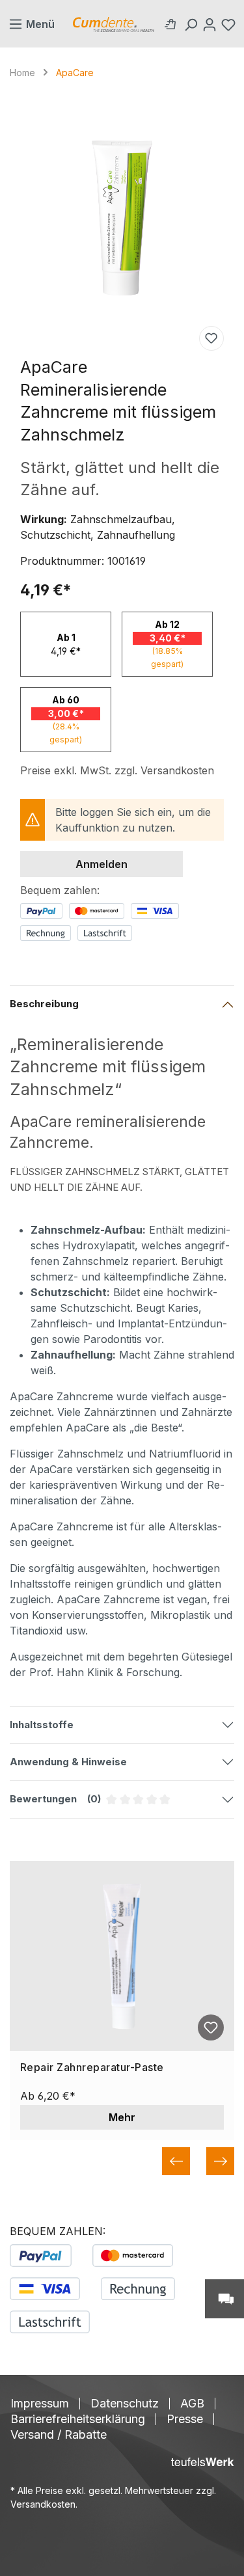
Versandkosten (43, 2504)
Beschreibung (44, 1004)
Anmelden (102, 864)
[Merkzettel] (230, 24)
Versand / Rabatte (59, 2435)
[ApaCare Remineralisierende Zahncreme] (122, 218)
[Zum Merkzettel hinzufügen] (211, 338)
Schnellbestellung (173, 24)
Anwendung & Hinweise (68, 1762)
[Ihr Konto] (211, 24)
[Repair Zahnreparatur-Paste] (122, 1956)
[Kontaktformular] (224, 2299)
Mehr (122, 2117)
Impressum (40, 2404)
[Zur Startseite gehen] (114, 24)
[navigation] (122, 2161)
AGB (192, 2404)
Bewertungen (122, 1805)
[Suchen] (192, 24)
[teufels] (202, 2462)
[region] (122, 218)
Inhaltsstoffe (42, 1725)
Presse (185, 2419)
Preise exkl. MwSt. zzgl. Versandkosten (117, 770)
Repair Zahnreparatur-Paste (92, 2068)
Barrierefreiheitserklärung (78, 2419)
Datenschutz (125, 2404)
